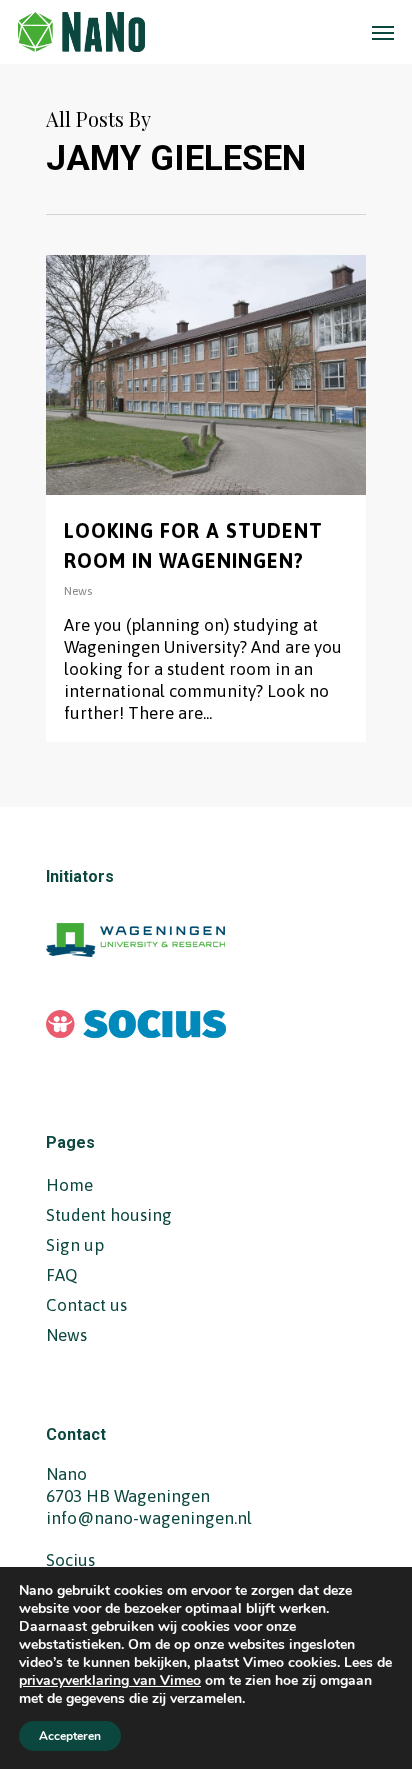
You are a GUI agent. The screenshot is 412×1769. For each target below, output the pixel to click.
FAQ (61, 1275)
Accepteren (70, 1736)
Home (69, 1185)
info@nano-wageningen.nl (149, 1518)
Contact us (86, 1305)
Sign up (75, 1245)
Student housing (109, 1215)
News (78, 591)
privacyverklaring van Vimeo (110, 1680)
